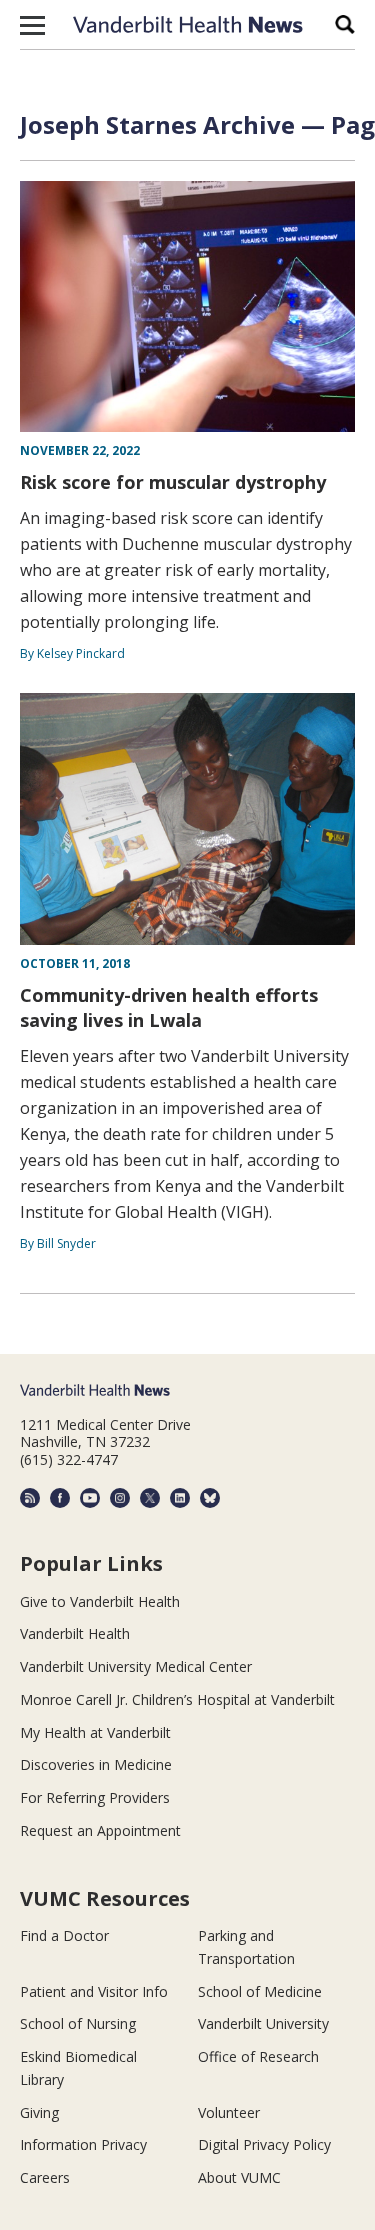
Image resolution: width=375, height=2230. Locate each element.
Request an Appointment (100, 1830)
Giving (39, 2112)
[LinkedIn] (180, 1498)
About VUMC (239, 2177)
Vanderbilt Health (75, 1633)
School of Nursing (78, 2023)
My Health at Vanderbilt (95, 1732)
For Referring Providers (95, 1797)
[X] (150, 1498)
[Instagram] (120, 1498)
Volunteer (229, 2112)
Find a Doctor (64, 1935)
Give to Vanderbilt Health (100, 1601)
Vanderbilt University (263, 2023)
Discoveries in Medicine (96, 1764)
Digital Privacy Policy (264, 2144)
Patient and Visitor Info (94, 1991)
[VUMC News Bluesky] (210, 1498)
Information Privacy (83, 2144)
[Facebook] (60, 1498)
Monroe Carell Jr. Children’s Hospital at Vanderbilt (177, 1699)
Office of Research (258, 2056)
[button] (32, 25)
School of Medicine (260, 1991)
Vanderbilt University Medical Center (136, 1666)
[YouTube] (90, 1498)
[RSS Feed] (30, 1498)
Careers (45, 2177)
